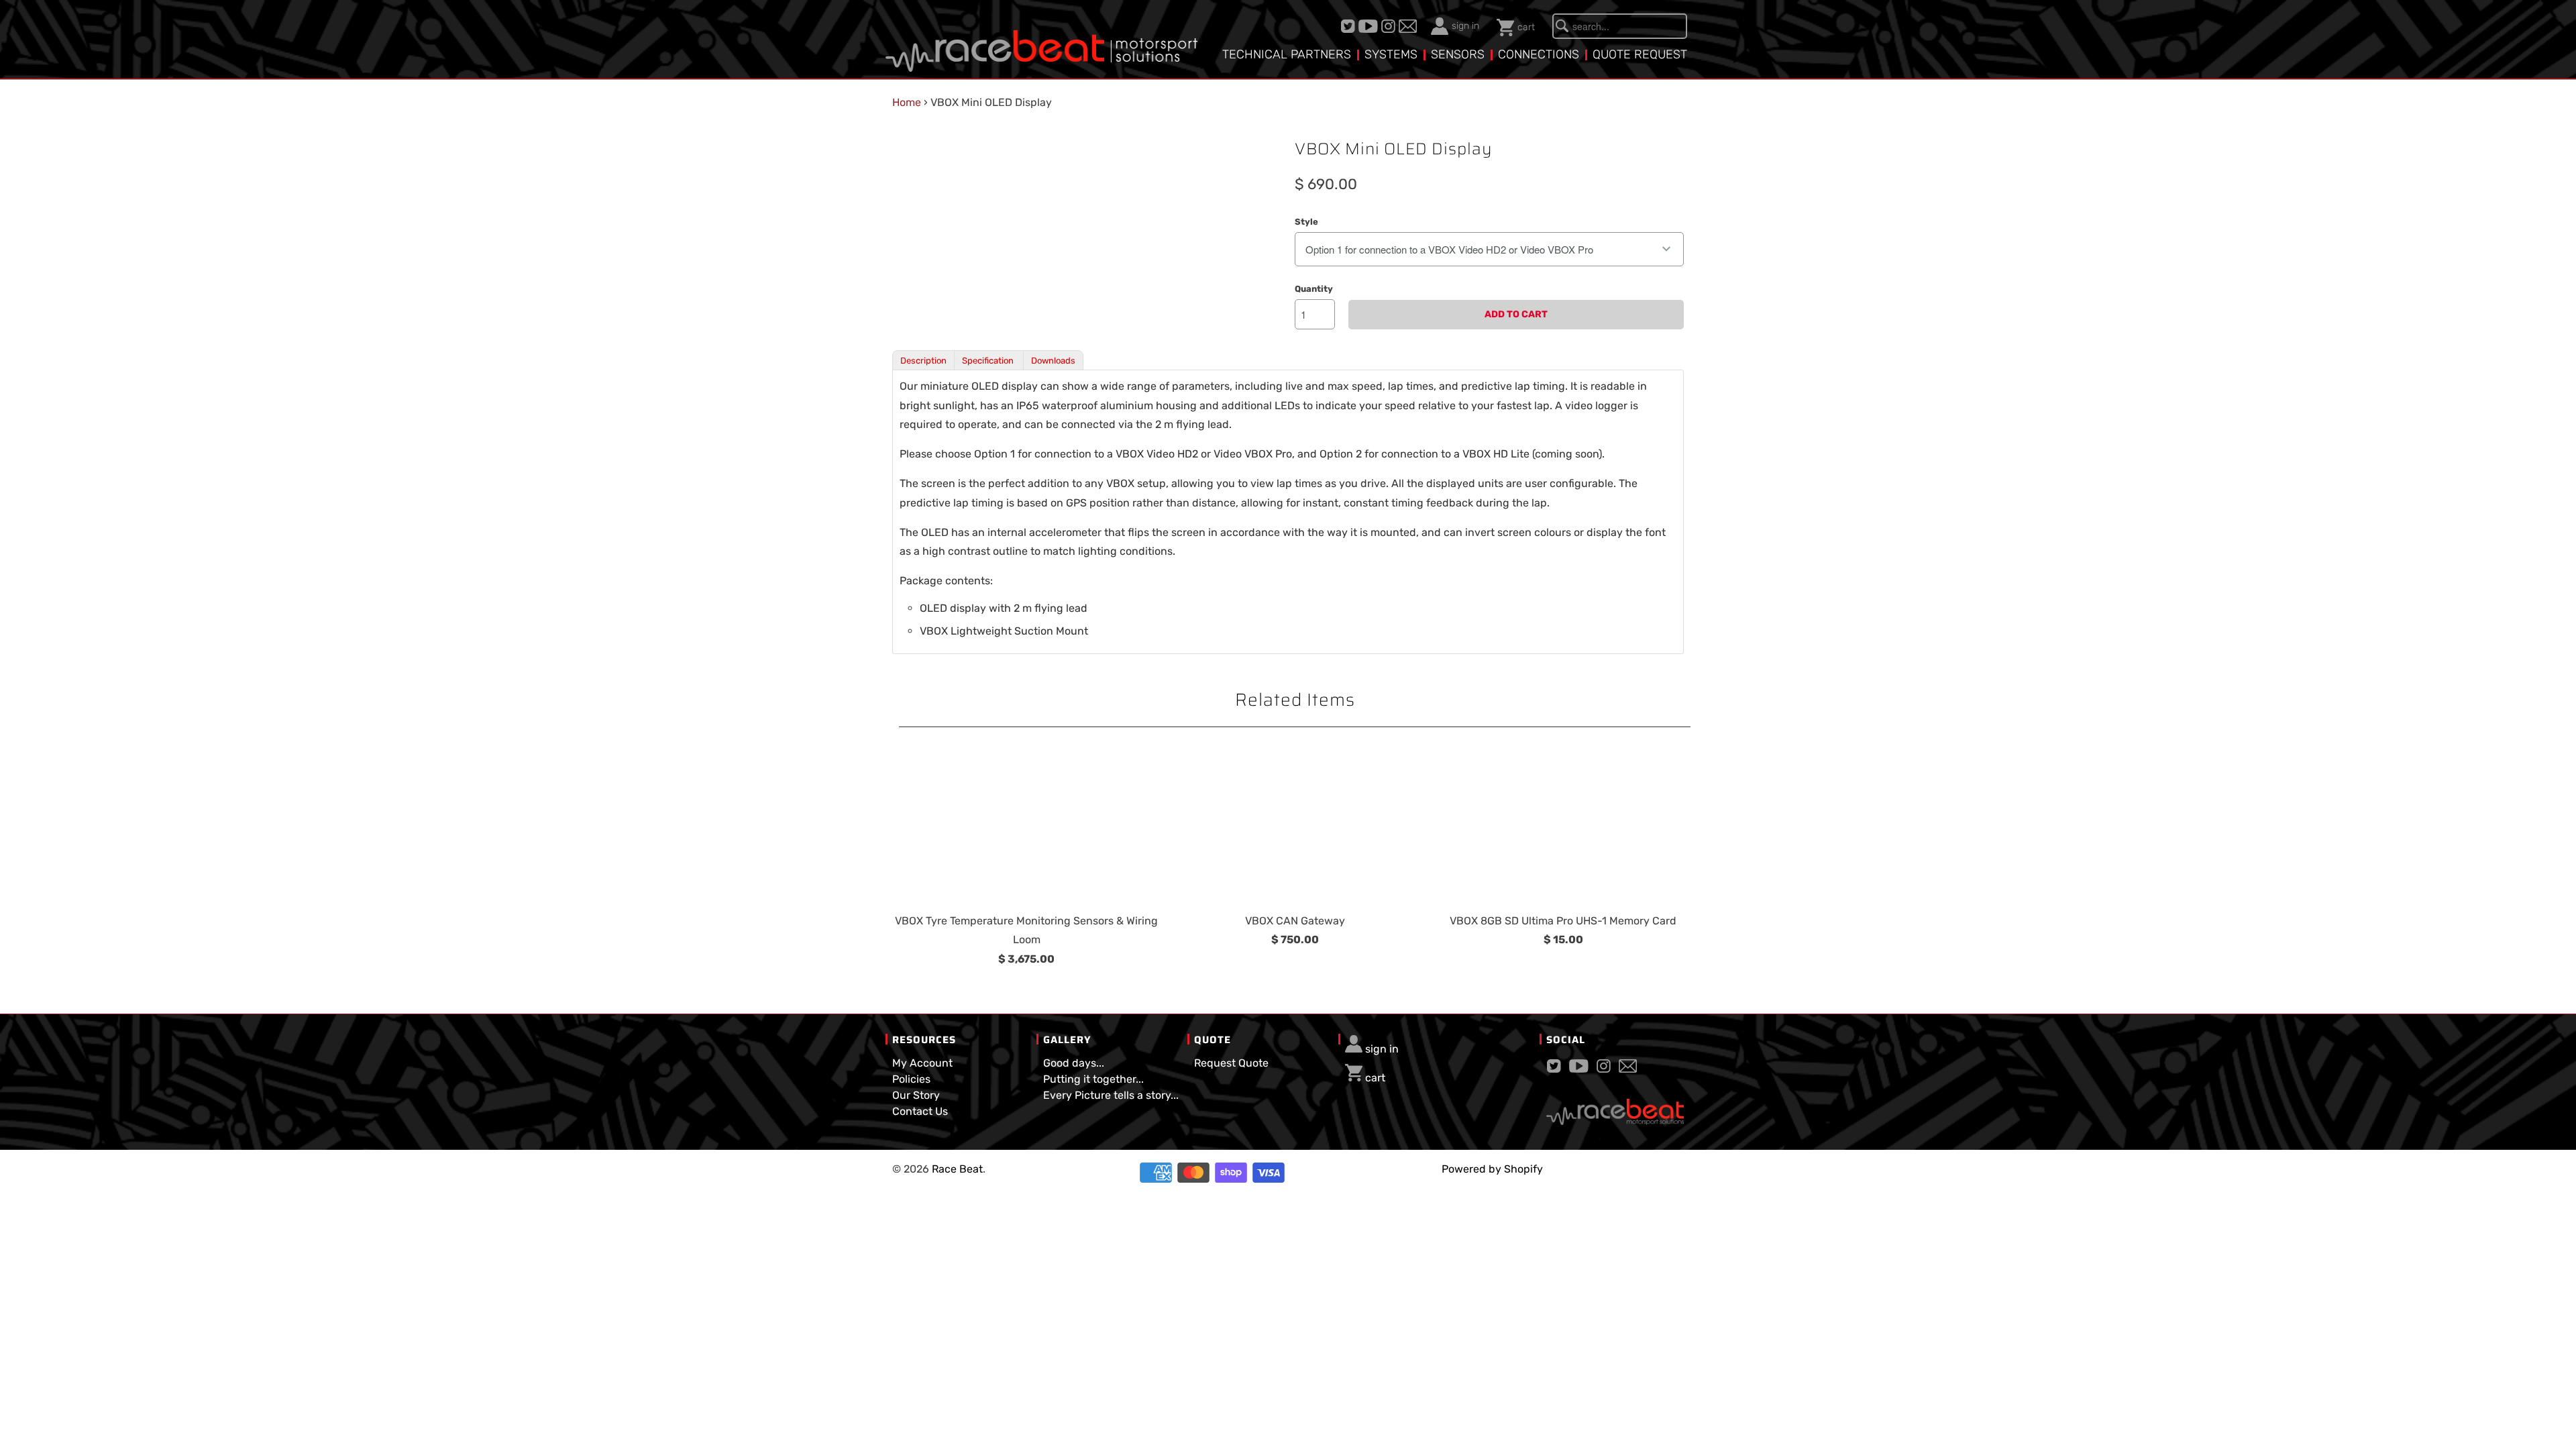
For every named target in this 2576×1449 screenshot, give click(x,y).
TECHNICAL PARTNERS (1287, 54)
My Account (922, 1063)
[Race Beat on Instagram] (1390, 26)
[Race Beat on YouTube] (1370, 26)
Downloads (1053, 361)
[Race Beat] (1041, 41)
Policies (911, 1079)
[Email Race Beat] (1409, 26)
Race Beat (957, 1169)
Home (907, 102)
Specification (989, 361)
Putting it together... (1093, 1079)
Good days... (1074, 1063)
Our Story (916, 1095)
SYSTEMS (1391, 54)
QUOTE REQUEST (1640, 54)
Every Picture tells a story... (1111, 1095)
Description (923, 361)
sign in (1465, 26)
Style (1306, 222)
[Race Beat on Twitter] (1350, 26)
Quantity (1314, 289)
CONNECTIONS (1539, 54)
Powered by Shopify (1492, 1169)
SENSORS (1458, 54)
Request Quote (1231, 1063)
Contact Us (920, 1111)
